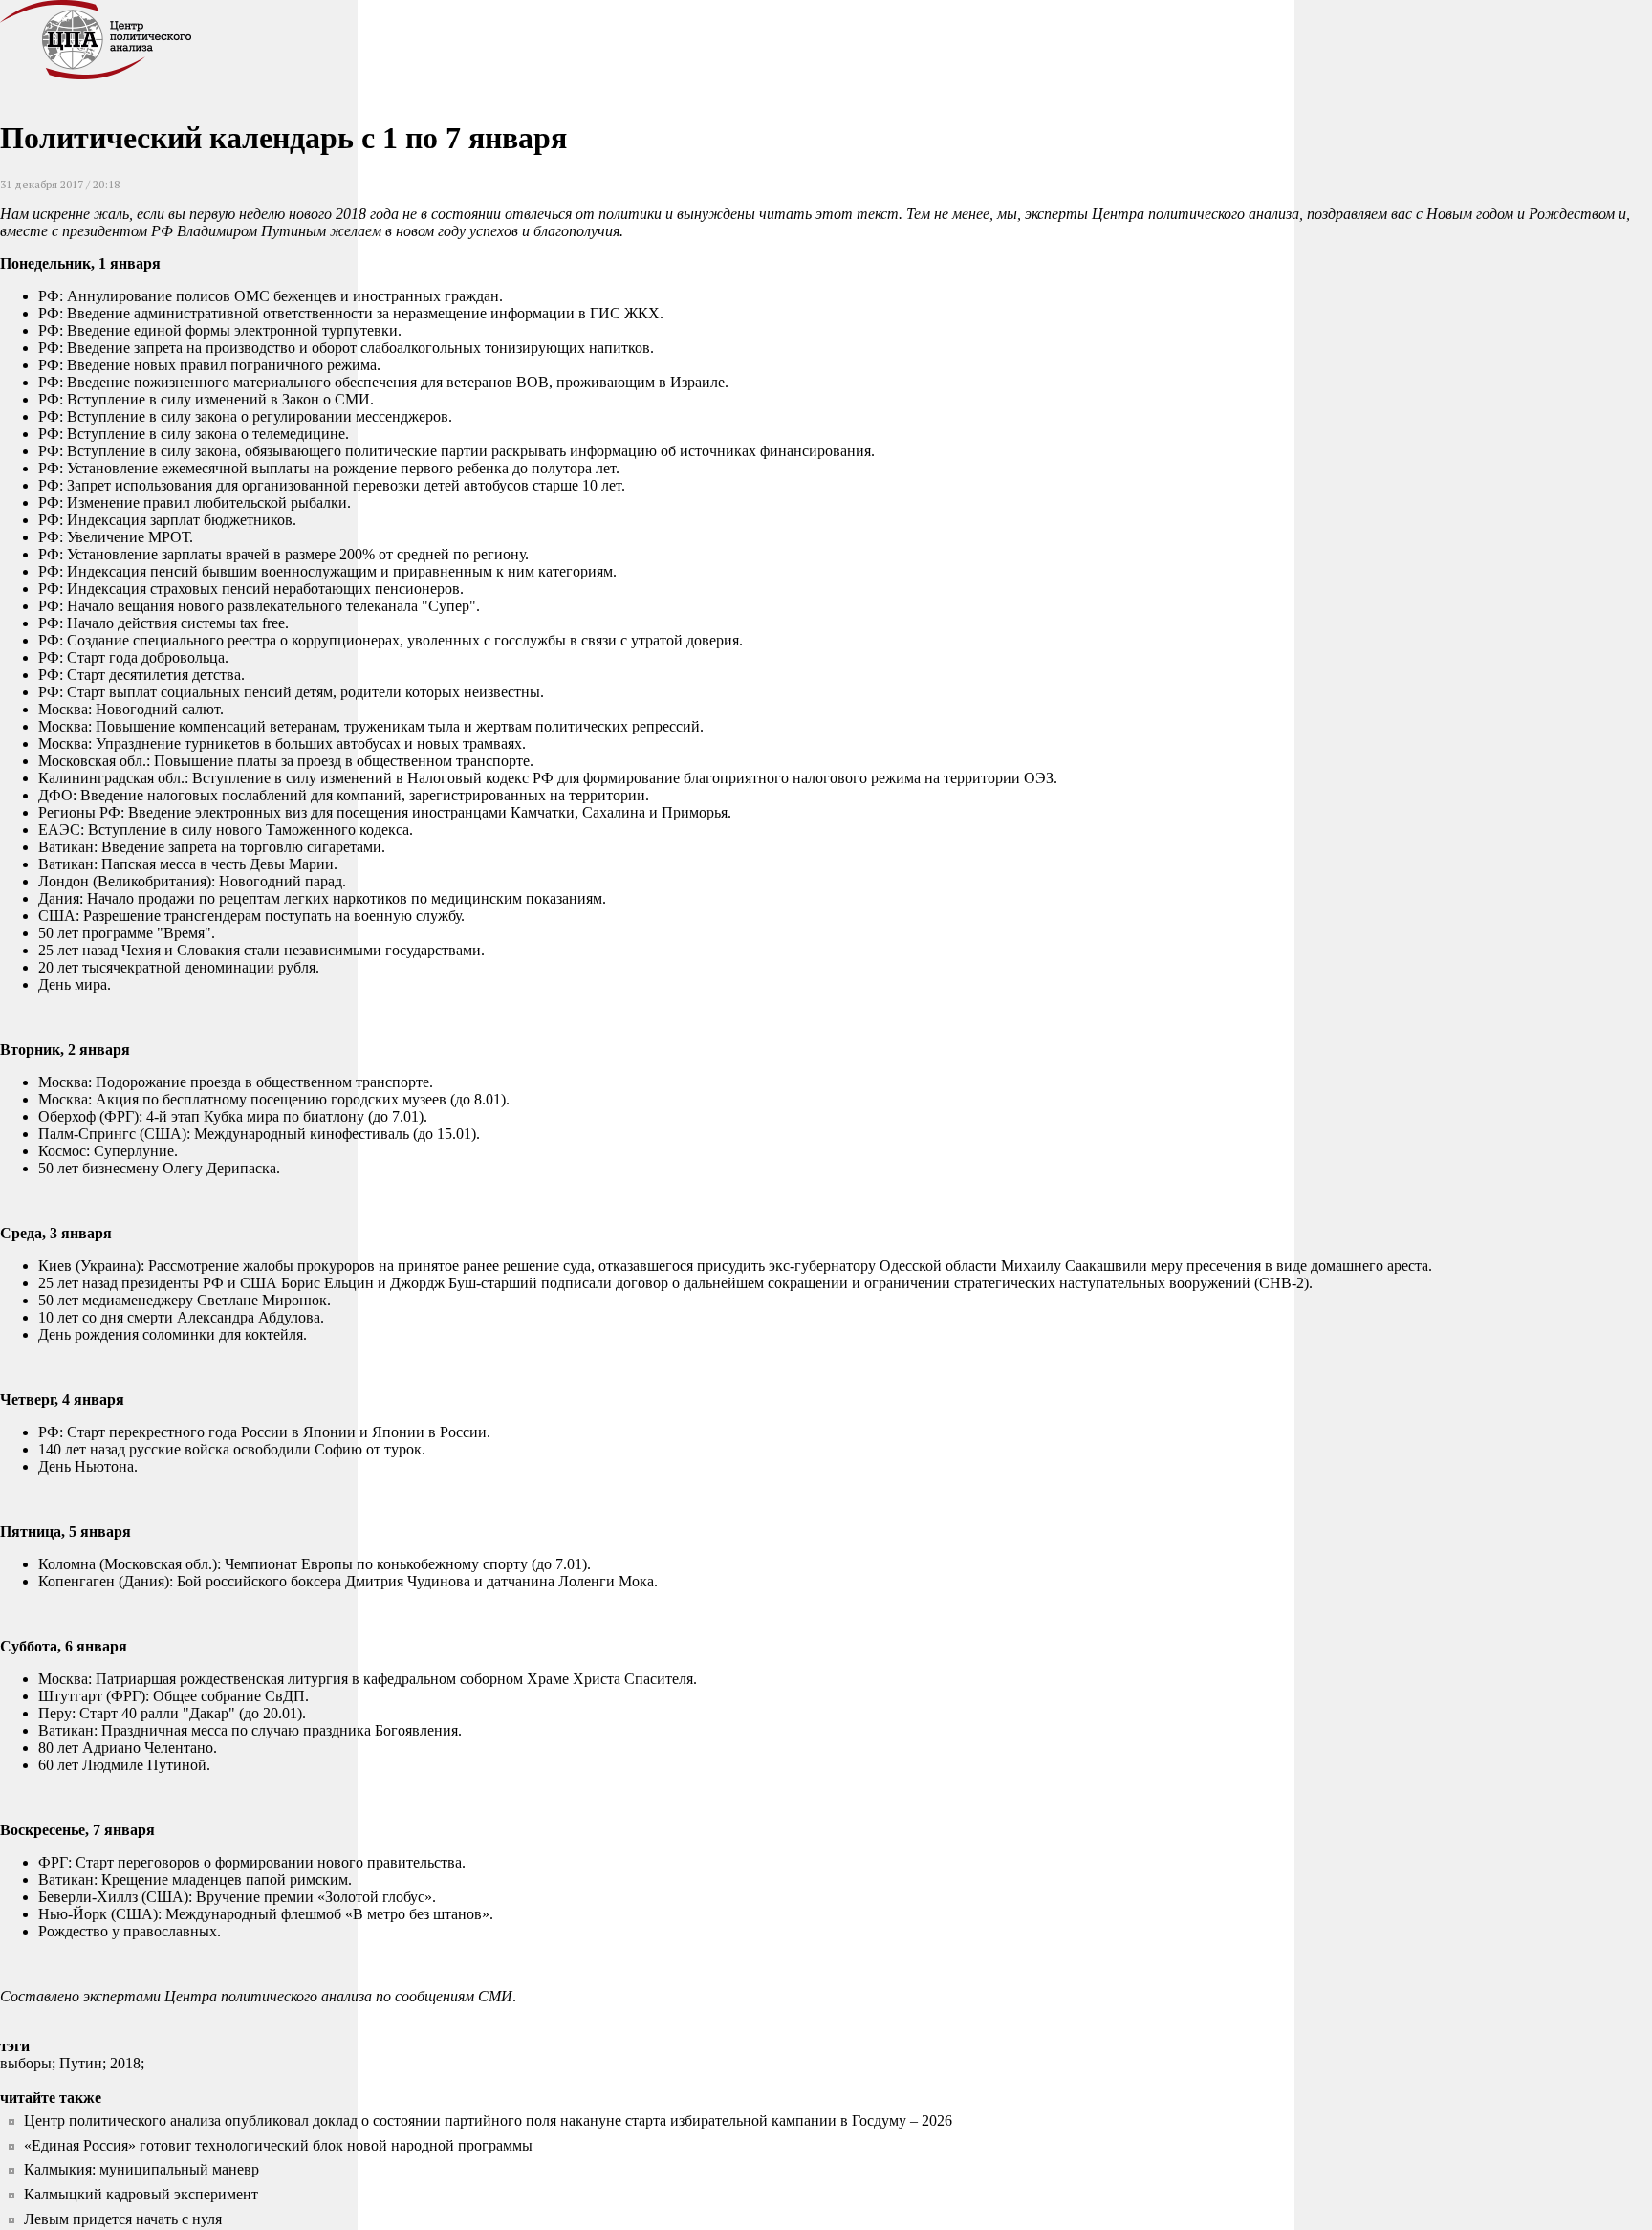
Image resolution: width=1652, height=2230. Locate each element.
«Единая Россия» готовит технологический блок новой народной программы (278, 2145)
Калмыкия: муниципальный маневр (141, 2169)
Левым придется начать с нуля (123, 2219)
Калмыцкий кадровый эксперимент (141, 2194)
